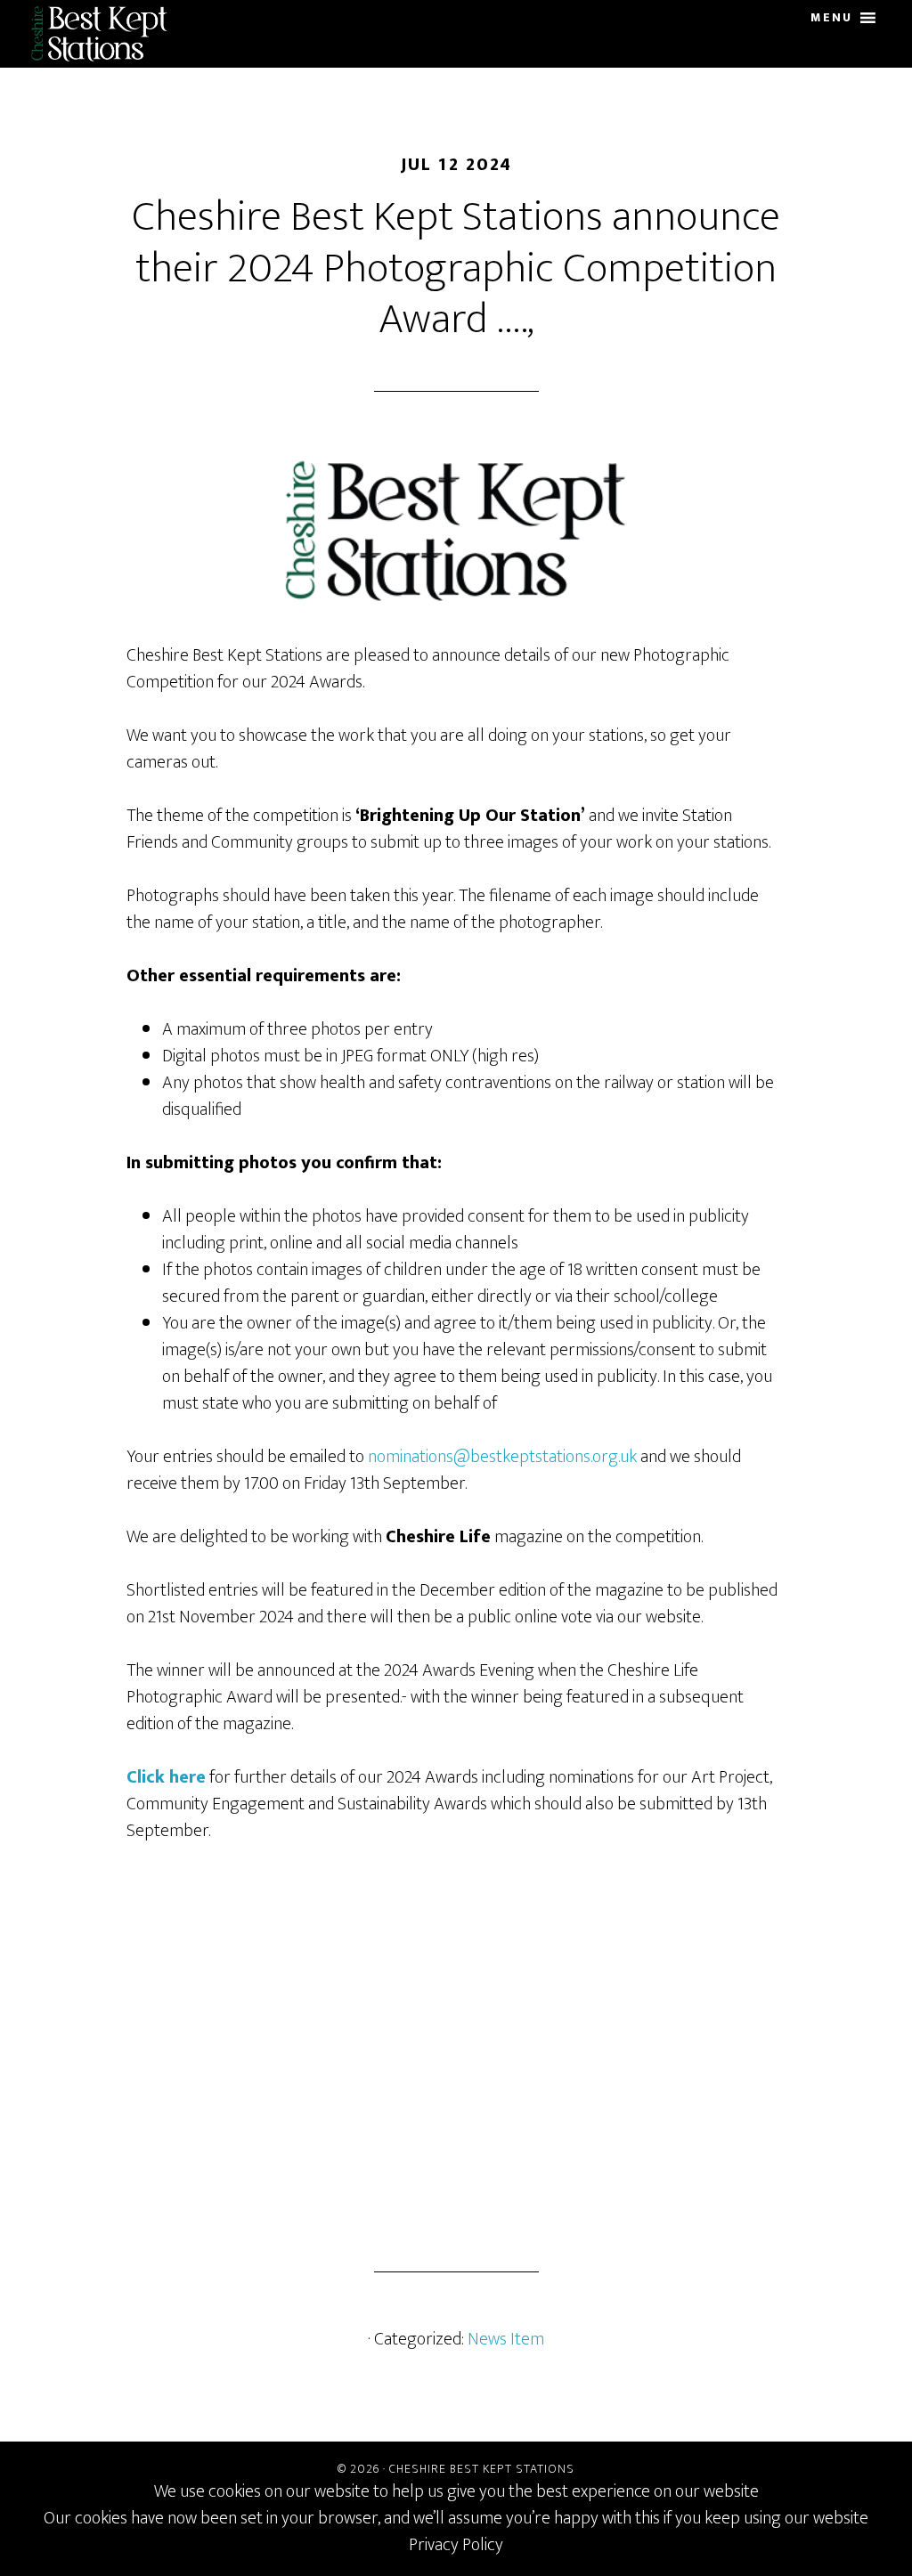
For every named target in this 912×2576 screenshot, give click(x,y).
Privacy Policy (456, 2545)
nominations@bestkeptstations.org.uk (502, 1457)
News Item (506, 2339)
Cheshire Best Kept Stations (106, 34)
